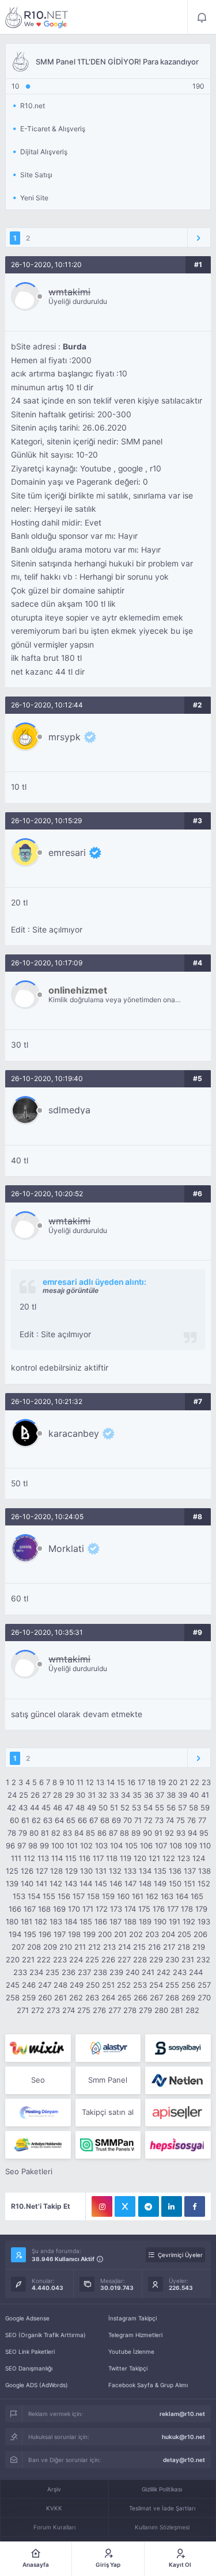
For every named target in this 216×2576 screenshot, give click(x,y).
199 (89, 1934)
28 (58, 1795)
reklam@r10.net (182, 2414)
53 (137, 1808)
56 (171, 1808)
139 (12, 1884)
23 (206, 1782)
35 (137, 1795)
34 (126, 1795)
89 (136, 1833)
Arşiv (54, 2489)
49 (92, 1808)
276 (99, 2010)
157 (79, 1896)
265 (124, 1997)
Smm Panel (108, 2080)
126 (27, 1871)
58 (194, 1808)
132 (115, 1871)
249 (77, 1985)
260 (45, 1997)
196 (45, 1934)
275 (84, 2010)
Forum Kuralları (54, 2527)
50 (103, 1808)
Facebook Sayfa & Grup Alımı (148, 2385)
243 (180, 1972)
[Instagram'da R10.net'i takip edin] (102, 2206)
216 (154, 1947)
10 (70, 1782)
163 (167, 1896)
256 (188, 1985)
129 (71, 1871)
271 (23, 2010)
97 (22, 1846)
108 (176, 1846)
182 (41, 1921)
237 (84, 1972)
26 (35, 1795)
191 (175, 1921)
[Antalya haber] (38, 2145)
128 (56, 1871)
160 (123, 1896)
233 (20, 1972)
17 (141, 1782)
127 (42, 1871)
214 (124, 1947)
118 (112, 1858)
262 (76, 1997)
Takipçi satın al (108, 2112)
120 (140, 1858)
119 (126, 1858)
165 (197, 1896)
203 (152, 1934)
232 (203, 1959)
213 (109, 1947)
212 (94, 1947)
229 (156, 1959)
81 (45, 1833)
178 (187, 1909)
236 (69, 1972)
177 (173, 1909)
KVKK (54, 2508)
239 (116, 1972)
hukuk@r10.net (183, 2437)
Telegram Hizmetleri (135, 2335)
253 (140, 1985)
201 (120, 1934)
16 (131, 1782)
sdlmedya (69, 1110)
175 (144, 1909)
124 (199, 1858)
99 (44, 1846)
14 (111, 1782)
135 (160, 1871)
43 (23, 1808)
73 (159, 1820)
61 (25, 1820)
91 (158, 1833)
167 (30, 1909)
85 (90, 1833)
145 (101, 1884)
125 (12, 1871)
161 (138, 1896)
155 (49, 1896)
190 (160, 1921)
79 (23, 1833)
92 (169, 1833)
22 (195, 1782)
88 (124, 1833)
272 (38, 2010)
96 (10, 1846)
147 (130, 1884)
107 (161, 1846)
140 (27, 1884)
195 (30, 1934)
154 (34, 1896)
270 (204, 1997)
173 (116, 1909)
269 (188, 1997)
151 (190, 1884)
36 (149, 1795)
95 (204, 1833)
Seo (38, 2080)
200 (105, 1934)
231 (188, 1959)
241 (148, 1972)
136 (175, 1871)
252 (124, 1985)
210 (66, 1947)
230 (172, 1959)
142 (56, 1884)
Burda (75, 347)
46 (58, 1808)
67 (94, 1820)
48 (80, 1808)
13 (100, 1782)
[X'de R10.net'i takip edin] (125, 2206)
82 (56, 1833)
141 (41, 1884)
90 (147, 1833)
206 (200, 1934)
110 (205, 1846)
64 (59, 1820)
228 (140, 1959)
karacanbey (74, 1433)
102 (86, 1846)
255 (172, 1985)
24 (12, 1795)
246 (29, 1985)
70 (128, 1820)
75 (181, 1820)
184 (71, 1921)
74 (170, 1820)
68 (105, 1820)
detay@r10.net (184, 2460)
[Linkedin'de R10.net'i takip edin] (172, 2206)
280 (161, 2010)
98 (33, 1846)
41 (205, 1795)
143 (71, 1884)
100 (58, 1846)
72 (148, 1820)
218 (184, 1947)
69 (116, 1820)
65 (71, 1820)
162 (152, 1896)
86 (102, 1833)
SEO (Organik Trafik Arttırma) (46, 2335)
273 (53, 2010)
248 (60, 1985)
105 (131, 1846)
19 (162, 1782)
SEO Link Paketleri (30, 2351)
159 (108, 1896)
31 (92, 1795)
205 (184, 1934)
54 (148, 1808)
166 (15, 1909)
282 (192, 2010)
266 (141, 1997)
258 (13, 1997)
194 (15, 1934)
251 (108, 1985)
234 (36, 1972)
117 (98, 1858)
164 (182, 1896)
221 (28, 1959)
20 (173, 1782)
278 (130, 2010)
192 (189, 1921)
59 (205, 1808)
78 (12, 1833)
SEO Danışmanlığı (29, 2368)
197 (60, 1934)
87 (113, 1833)
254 (156, 1985)
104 (116, 1846)
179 (201, 1909)
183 (56, 1921)
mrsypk (65, 737)
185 (86, 1921)
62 (36, 1820)
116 (85, 1858)
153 (19, 1896)
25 (24, 1795)
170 (74, 1909)
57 (182, 1808)
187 (115, 1921)
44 (35, 1808)
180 (12, 1921)
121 (154, 1858)
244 (196, 1972)
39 (183, 1795)
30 (81, 1795)
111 (16, 1858)
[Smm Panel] (178, 2048)
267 (156, 1997)
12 (90, 1782)
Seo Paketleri (29, 2171)
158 (93, 1896)
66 (82, 1820)
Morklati (66, 1548)
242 (164, 1972)
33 (114, 1795)
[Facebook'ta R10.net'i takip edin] (195, 2206)
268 (172, 1997)
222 (44, 1959)
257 (204, 1985)
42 (12, 1808)
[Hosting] (108, 2048)
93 (181, 1833)
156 (64, 1896)
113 (43, 1858)
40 (194, 1795)
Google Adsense (27, 2318)
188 (130, 1921)
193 (204, 1921)
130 (86, 1871)
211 (80, 1947)
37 (160, 1795)
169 (59, 1909)
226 (108, 1959)
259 (29, 1997)
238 (100, 1972)
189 (145, 1921)
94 (192, 1833)
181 (26, 1921)
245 (13, 1985)
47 (69, 1808)
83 (67, 1833)
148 (145, 1884)
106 (146, 1846)
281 (177, 2010)
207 (18, 1947)
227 (124, 1959)
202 (136, 1934)
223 (60, 1959)
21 (184, 1782)
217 (169, 1947)
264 (108, 1997)
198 (74, 1934)
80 (34, 1833)
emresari (67, 853)
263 (92, 1997)
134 (145, 1871)
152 (204, 1884)
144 (86, 1884)
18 (151, 1782)
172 (102, 1909)
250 (93, 1985)
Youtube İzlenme (131, 2351)
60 (14, 1820)
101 (72, 1846)
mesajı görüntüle (71, 1290)
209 (50, 1947)
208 (34, 1947)
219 (199, 1947)
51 (114, 1808)
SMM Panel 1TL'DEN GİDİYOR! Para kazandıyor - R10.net (37, 17)
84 (79, 1833)
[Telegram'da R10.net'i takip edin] (149, 2206)
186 (101, 1921)
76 (192, 1820)
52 (125, 1808)
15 (121, 1782)
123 (184, 1858)
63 (48, 1820)
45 (46, 1808)
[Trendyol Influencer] (38, 2048)
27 (46, 1795)
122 (169, 1858)
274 (69, 2010)
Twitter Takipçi (128, 2368)
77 (202, 1820)
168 (44, 1909)
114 (57, 1858)
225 (92, 1959)
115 (71, 1858)
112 (29, 1858)
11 (80, 1782)
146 (116, 1884)
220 (13, 1959)
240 (132, 1972)
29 (69, 1795)
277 (115, 2010)
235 (52, 1972)
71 (138, 1820)
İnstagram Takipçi (132, 2318)
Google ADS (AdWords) (37, 2385)
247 (45, 1985)
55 (160, 1808)
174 (130, 1909)
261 (60, 1997)
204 (168, 1934)
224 (76, 1959)
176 (159, 1909)
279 (145, 2010)
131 (101, 1871)
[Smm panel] (108, 2145)
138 (204, 1871)
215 (139, 1947)
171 (88, 1909)
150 (175, 1884)
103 (101, 1846)
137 (190, 1871)
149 (160, 1884)
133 (130, 1871)
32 (103, 1795)
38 (171, 1795)
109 (191, 1846)
